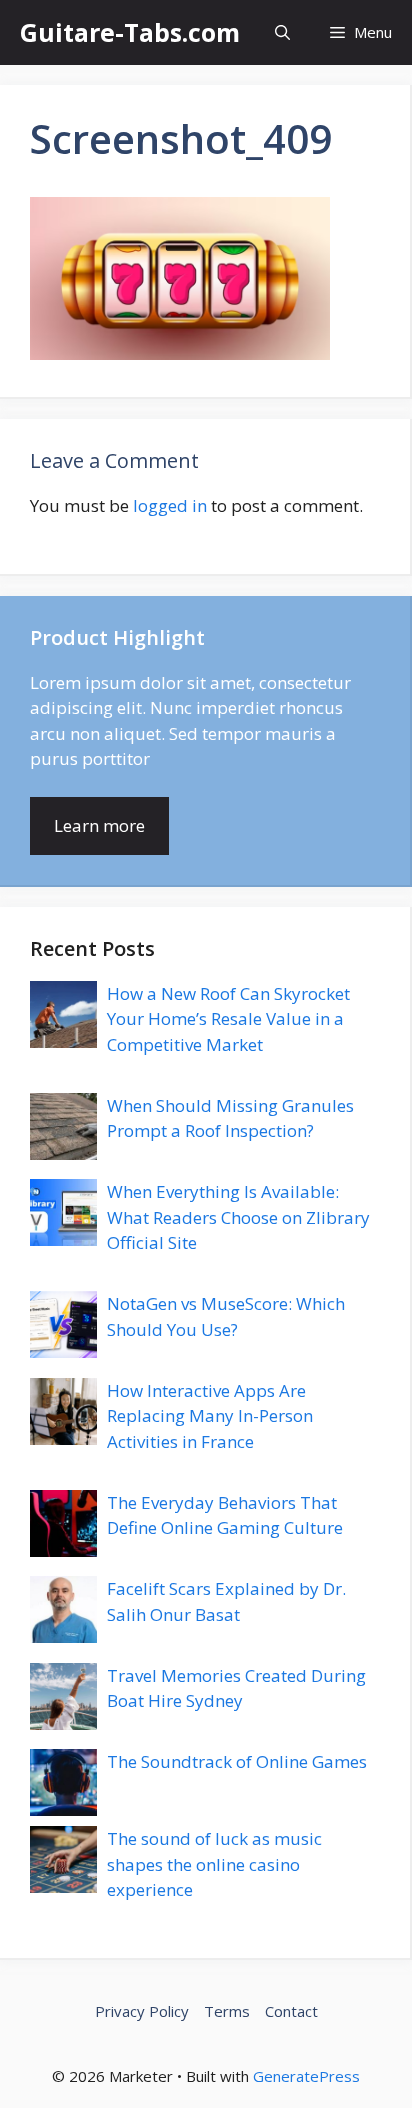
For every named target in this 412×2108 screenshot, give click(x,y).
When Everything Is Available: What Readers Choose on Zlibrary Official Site (238, 1217)
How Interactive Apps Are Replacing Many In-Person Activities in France (210, 1416)
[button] (282, 32)
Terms (227, 2011)
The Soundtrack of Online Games (237, 1761)
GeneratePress (306, 2076)
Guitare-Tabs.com (130, 32)
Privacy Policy (142, 2011)
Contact (291, 2011)
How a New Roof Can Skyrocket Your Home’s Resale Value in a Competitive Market (228, 1019)
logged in (170, 505)
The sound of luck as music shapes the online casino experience (214, 1864)
